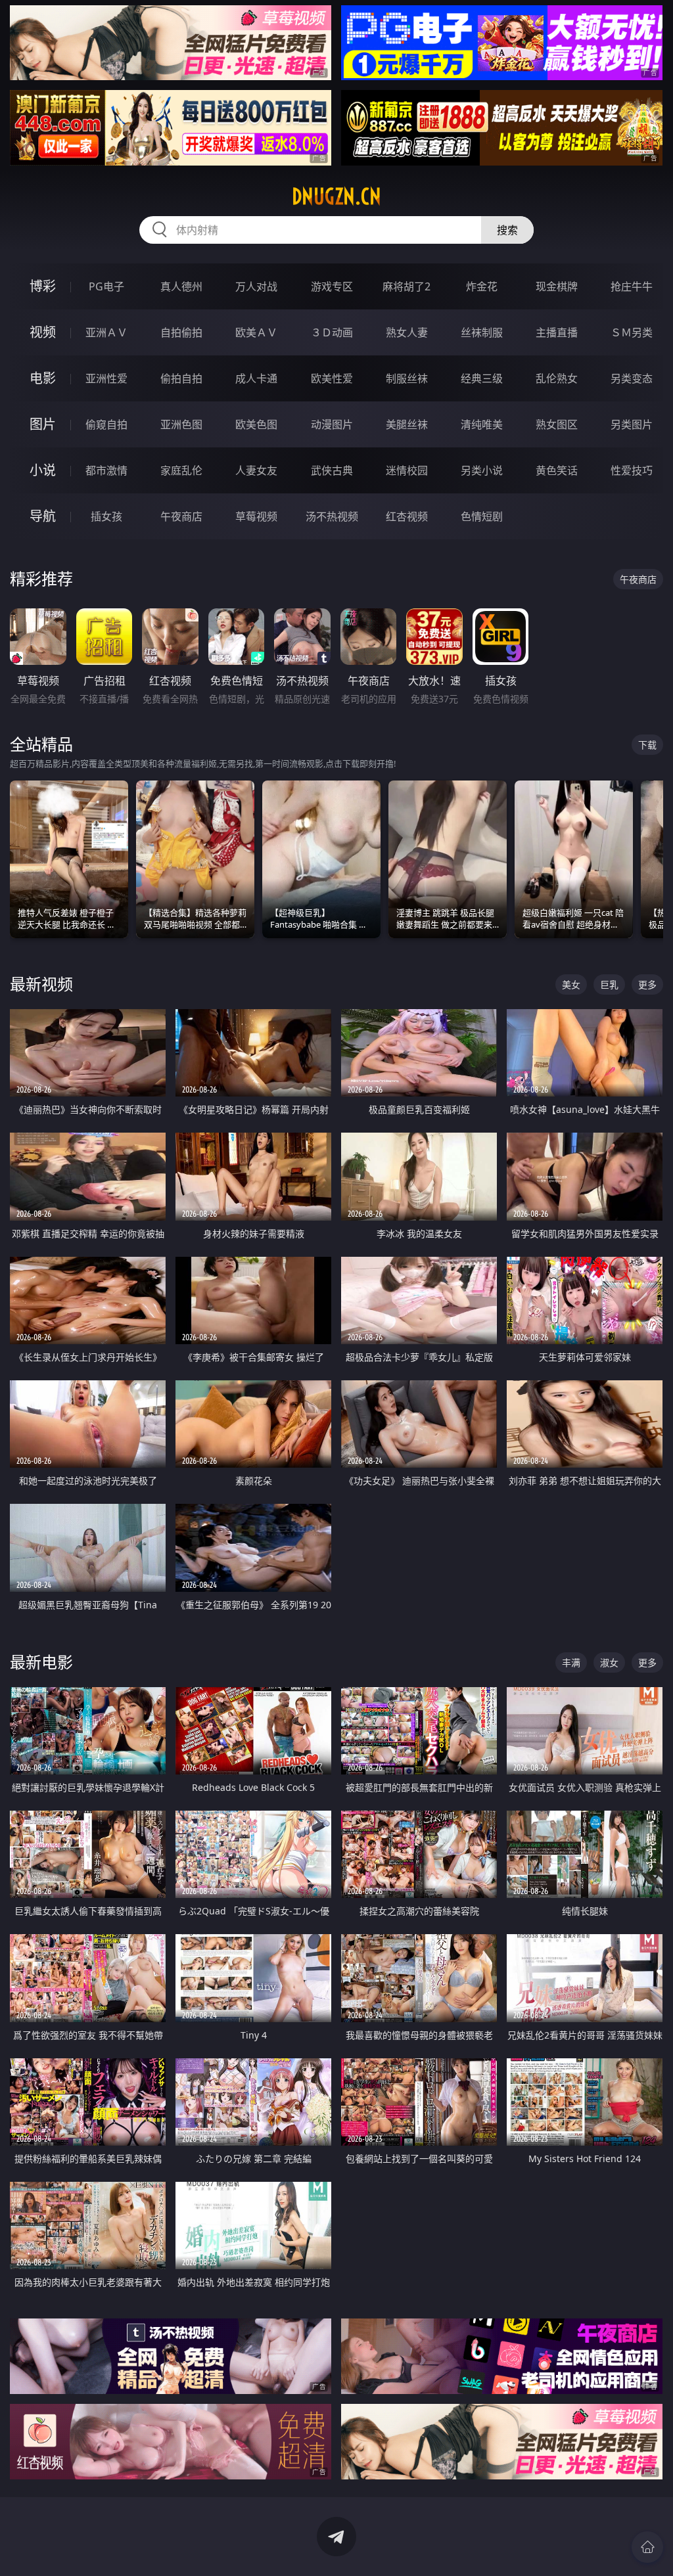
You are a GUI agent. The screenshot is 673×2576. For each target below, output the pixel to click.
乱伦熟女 (557, 378)
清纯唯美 (482, 424)
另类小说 (482, 470)
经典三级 (482, 378)
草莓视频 (256, 516)
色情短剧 (482, 516)
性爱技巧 (632, 470)
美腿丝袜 (407, 424)
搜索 (507, 230)
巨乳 (609, 984)
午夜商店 (181, 516)
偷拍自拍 (181, 378)
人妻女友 (256, 470)
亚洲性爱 (106, 378)
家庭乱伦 (181, 470)
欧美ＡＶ (256, 332)
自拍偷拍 (181, 332)
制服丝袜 (407, 378)
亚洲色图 (181, 424)
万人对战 (256, 286)
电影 (43, 378)
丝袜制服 (482, 332)
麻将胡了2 (406, 286)
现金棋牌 (557, 286)
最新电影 (41, 1662)
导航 (43, 516)
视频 (43, 332)
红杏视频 (407, 516)
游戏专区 (332, 286)
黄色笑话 (557, 470)
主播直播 (557, 332)
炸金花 (482, 286)
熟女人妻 (407, 332)
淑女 (609, 1662)
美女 (571, 984)
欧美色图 (256, 424)
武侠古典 (332, 470)
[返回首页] (647, 2547)
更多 (647, 984)
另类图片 (632, 424)
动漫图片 (332, 424)
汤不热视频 (332, 516)
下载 (647, 745)
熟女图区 (557, 424)
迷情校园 (407, 470)
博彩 (43, 286)
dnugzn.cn (336, 196)
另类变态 (632, 378)
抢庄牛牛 (632, 286)
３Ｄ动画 (332, 332)
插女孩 (106, 516)
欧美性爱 (332, 378)
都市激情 (106, 470)
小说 (43, 470)
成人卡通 (256, 378)
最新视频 (41, 984)
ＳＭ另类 (632, 332)
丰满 (571, 1662)
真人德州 (181, 286)
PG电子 (106, 286)
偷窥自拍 (106, 424)
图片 (43, 424)
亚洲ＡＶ (106, 332)
